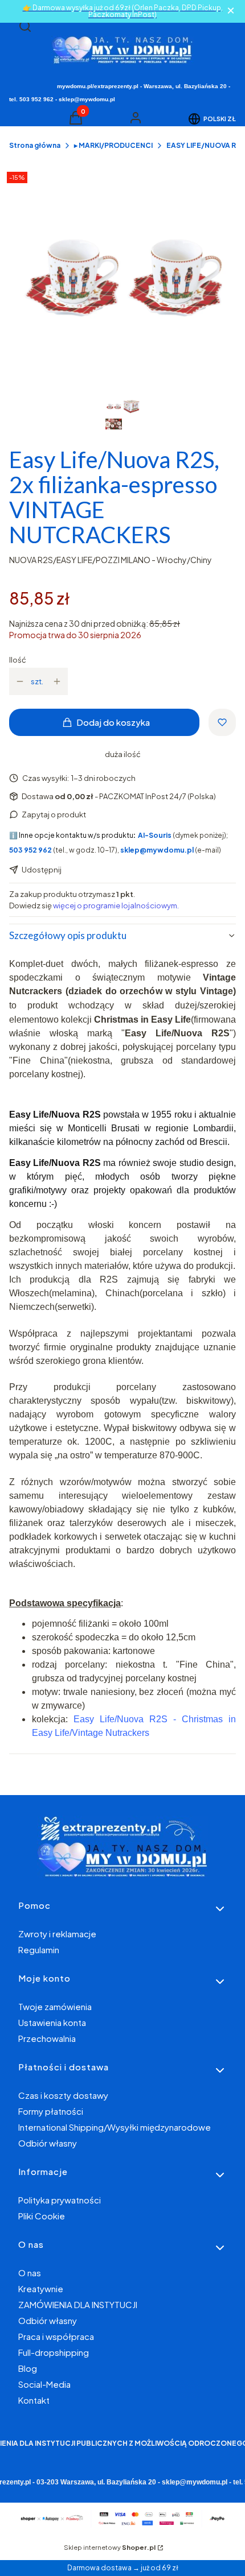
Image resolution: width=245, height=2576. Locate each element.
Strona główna (35, 145)
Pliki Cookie (42, 2216)
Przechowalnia (47, 2038)
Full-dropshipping (54, 2352)
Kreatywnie (41, 2288)
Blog (28, 2368)
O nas (30, 2273)
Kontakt (34, 2400)
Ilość (18, 660)
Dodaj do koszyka (113, 722)
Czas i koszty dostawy (63, 2095)
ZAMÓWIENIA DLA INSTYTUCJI (78, 2304)
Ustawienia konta (52, 2022)
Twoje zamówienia (55, 2006)
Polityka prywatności (60, 2200)
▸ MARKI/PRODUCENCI (113, 145)
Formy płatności (51, 2111)
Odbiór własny (48, 2143)
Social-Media (44, 2384)
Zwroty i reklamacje (57, 1934)
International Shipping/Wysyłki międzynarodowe (115, 2127)
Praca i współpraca (56, 2336)
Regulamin (39, 1949)
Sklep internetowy (110, 2547)
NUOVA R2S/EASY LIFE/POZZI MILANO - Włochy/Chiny (111, 560)
